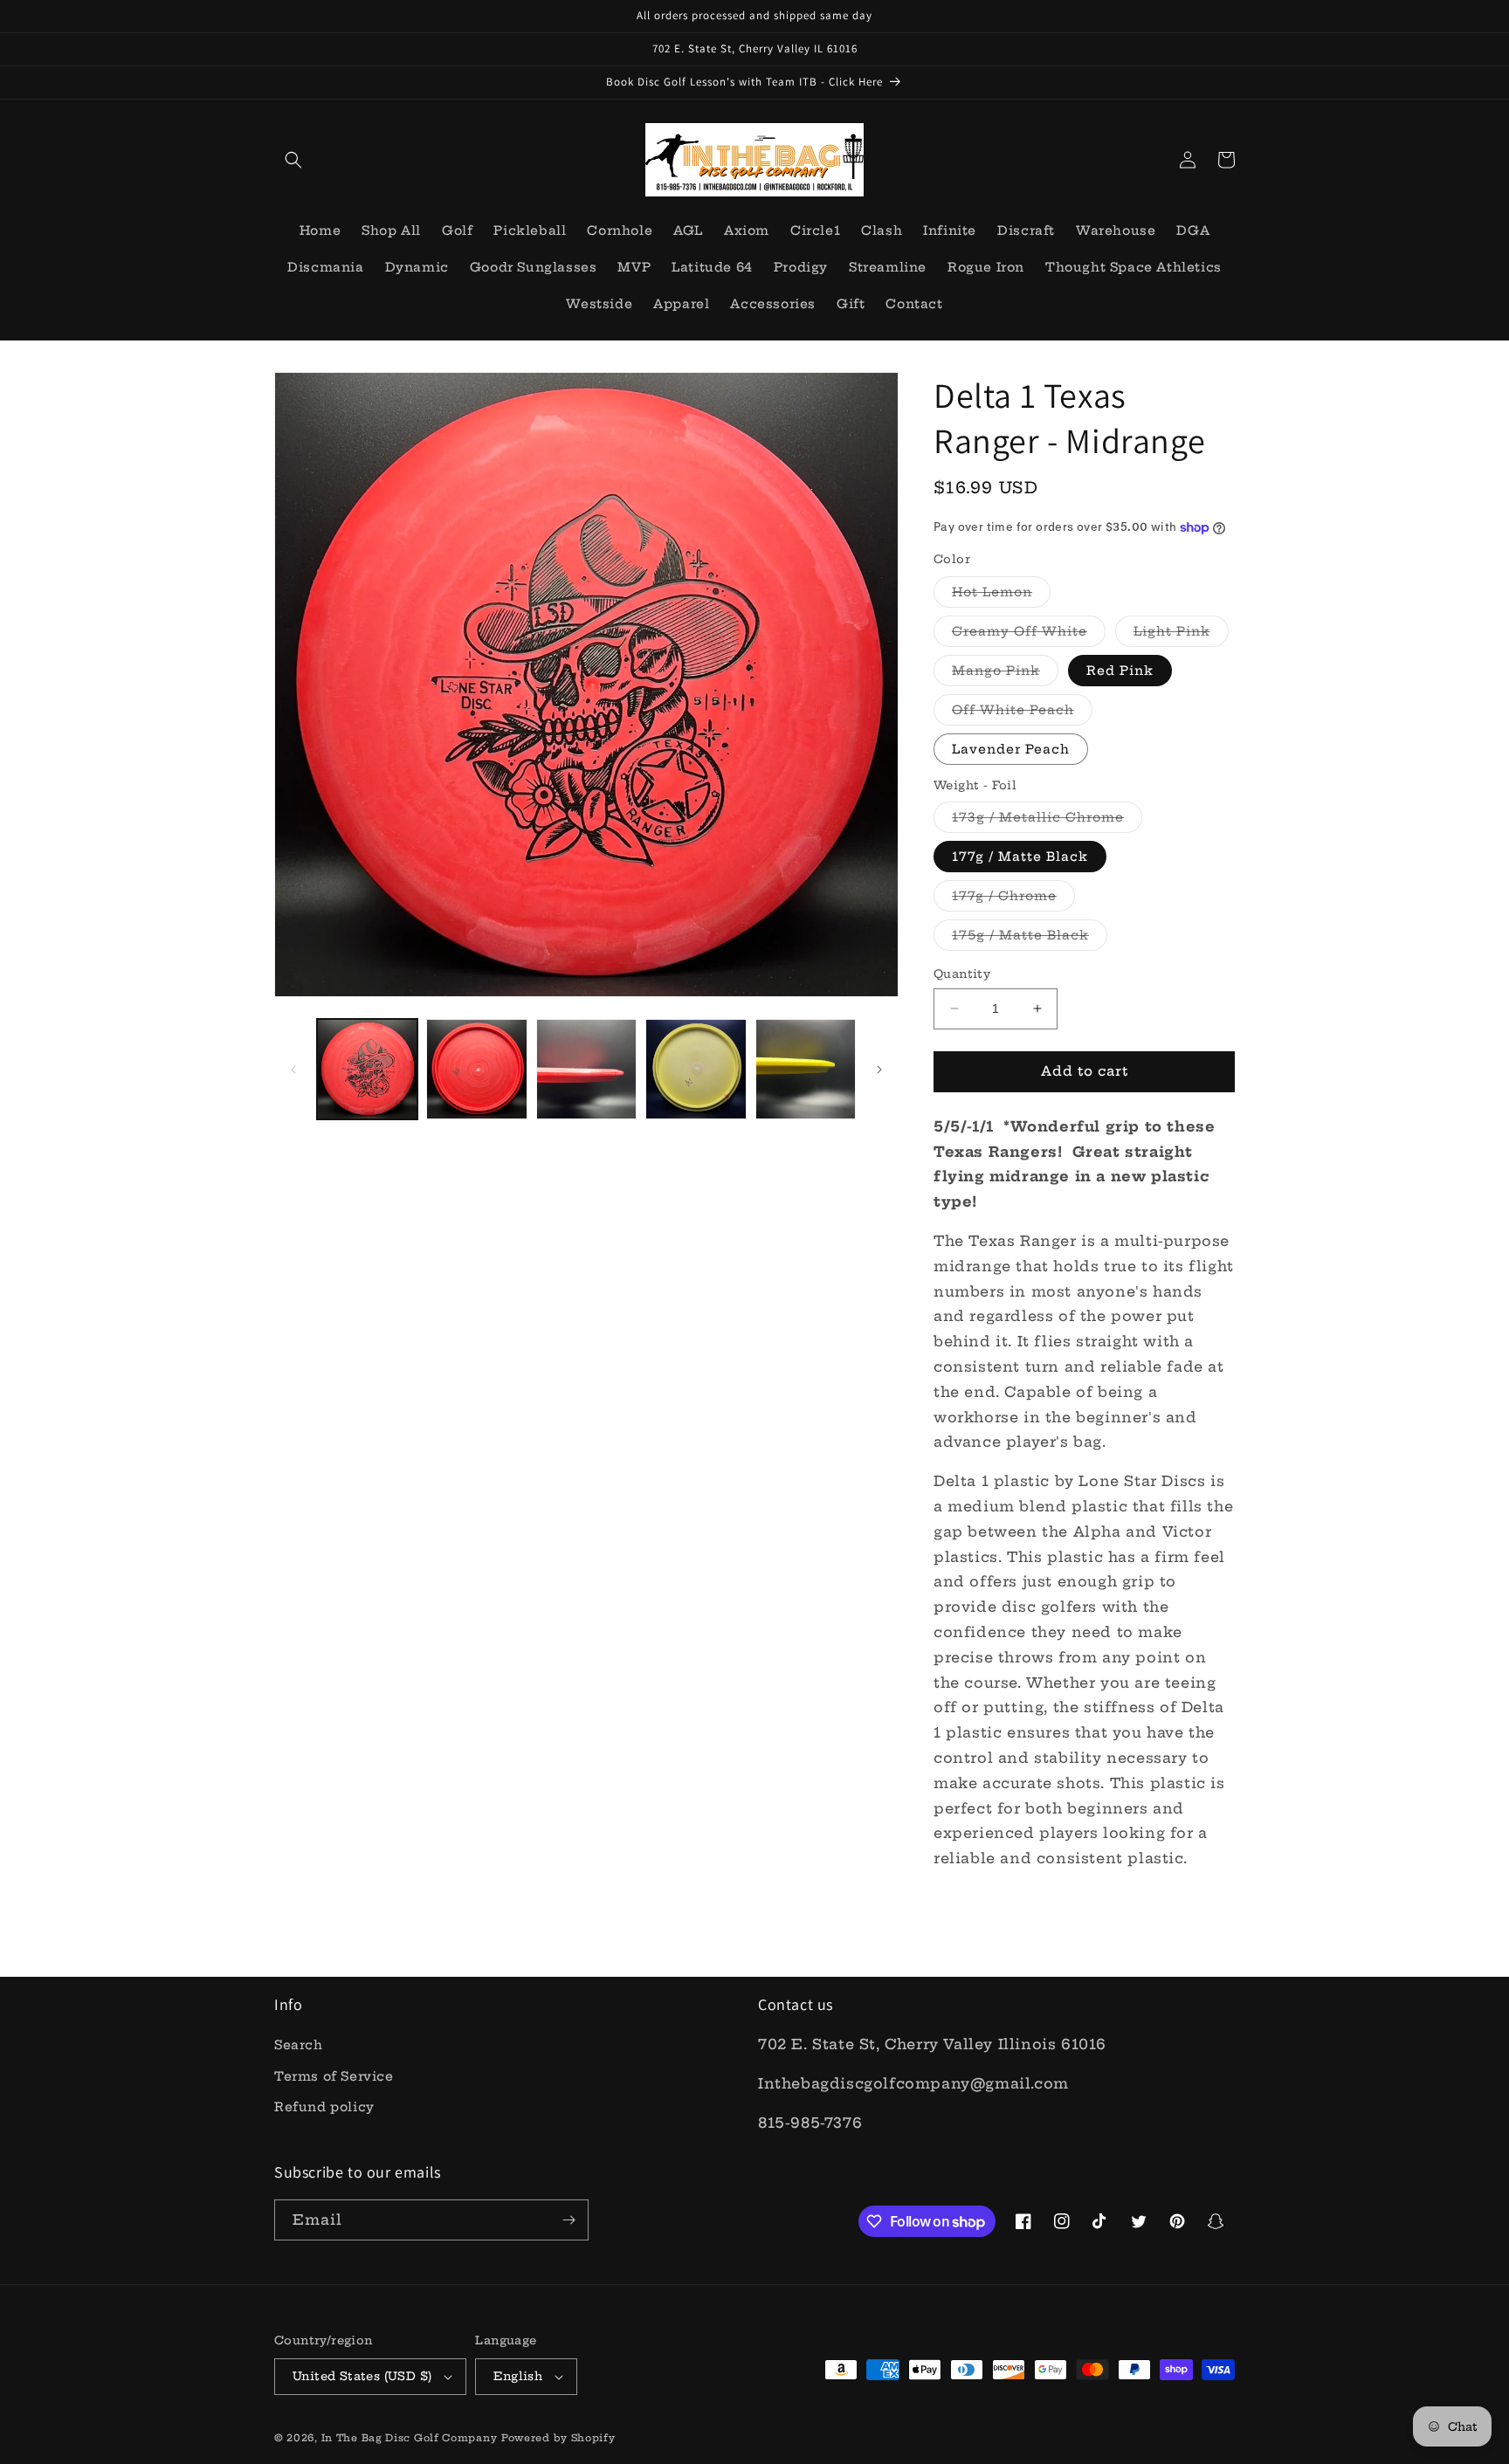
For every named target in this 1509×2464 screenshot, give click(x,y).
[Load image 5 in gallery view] (696, 1069)
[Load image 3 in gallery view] (586, 1069)
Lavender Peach (1011, 749)
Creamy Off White (1029, 635)
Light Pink (1181, 635)
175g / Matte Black (1030, 939)
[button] (293, 160)
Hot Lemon (1001, 595)
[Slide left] (293, 1070)
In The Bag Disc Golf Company (410, 2438)
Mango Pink (1005, 674)
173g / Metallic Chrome (1047, 821)
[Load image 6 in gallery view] (806, 1069)
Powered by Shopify (558, 2438)
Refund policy (324, 2107)
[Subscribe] (568, 2220)
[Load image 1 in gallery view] (367, 1069)
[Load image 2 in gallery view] (476, 1069)
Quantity (962, 974)
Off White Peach (1022, 713)
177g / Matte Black (1020, 857)
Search (299, 2045)
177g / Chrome (1013, 899)
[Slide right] (879, 1070)
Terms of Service (334, 2076)
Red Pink (1120, 671)
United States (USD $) (362, 2376)
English (518, 2376)
